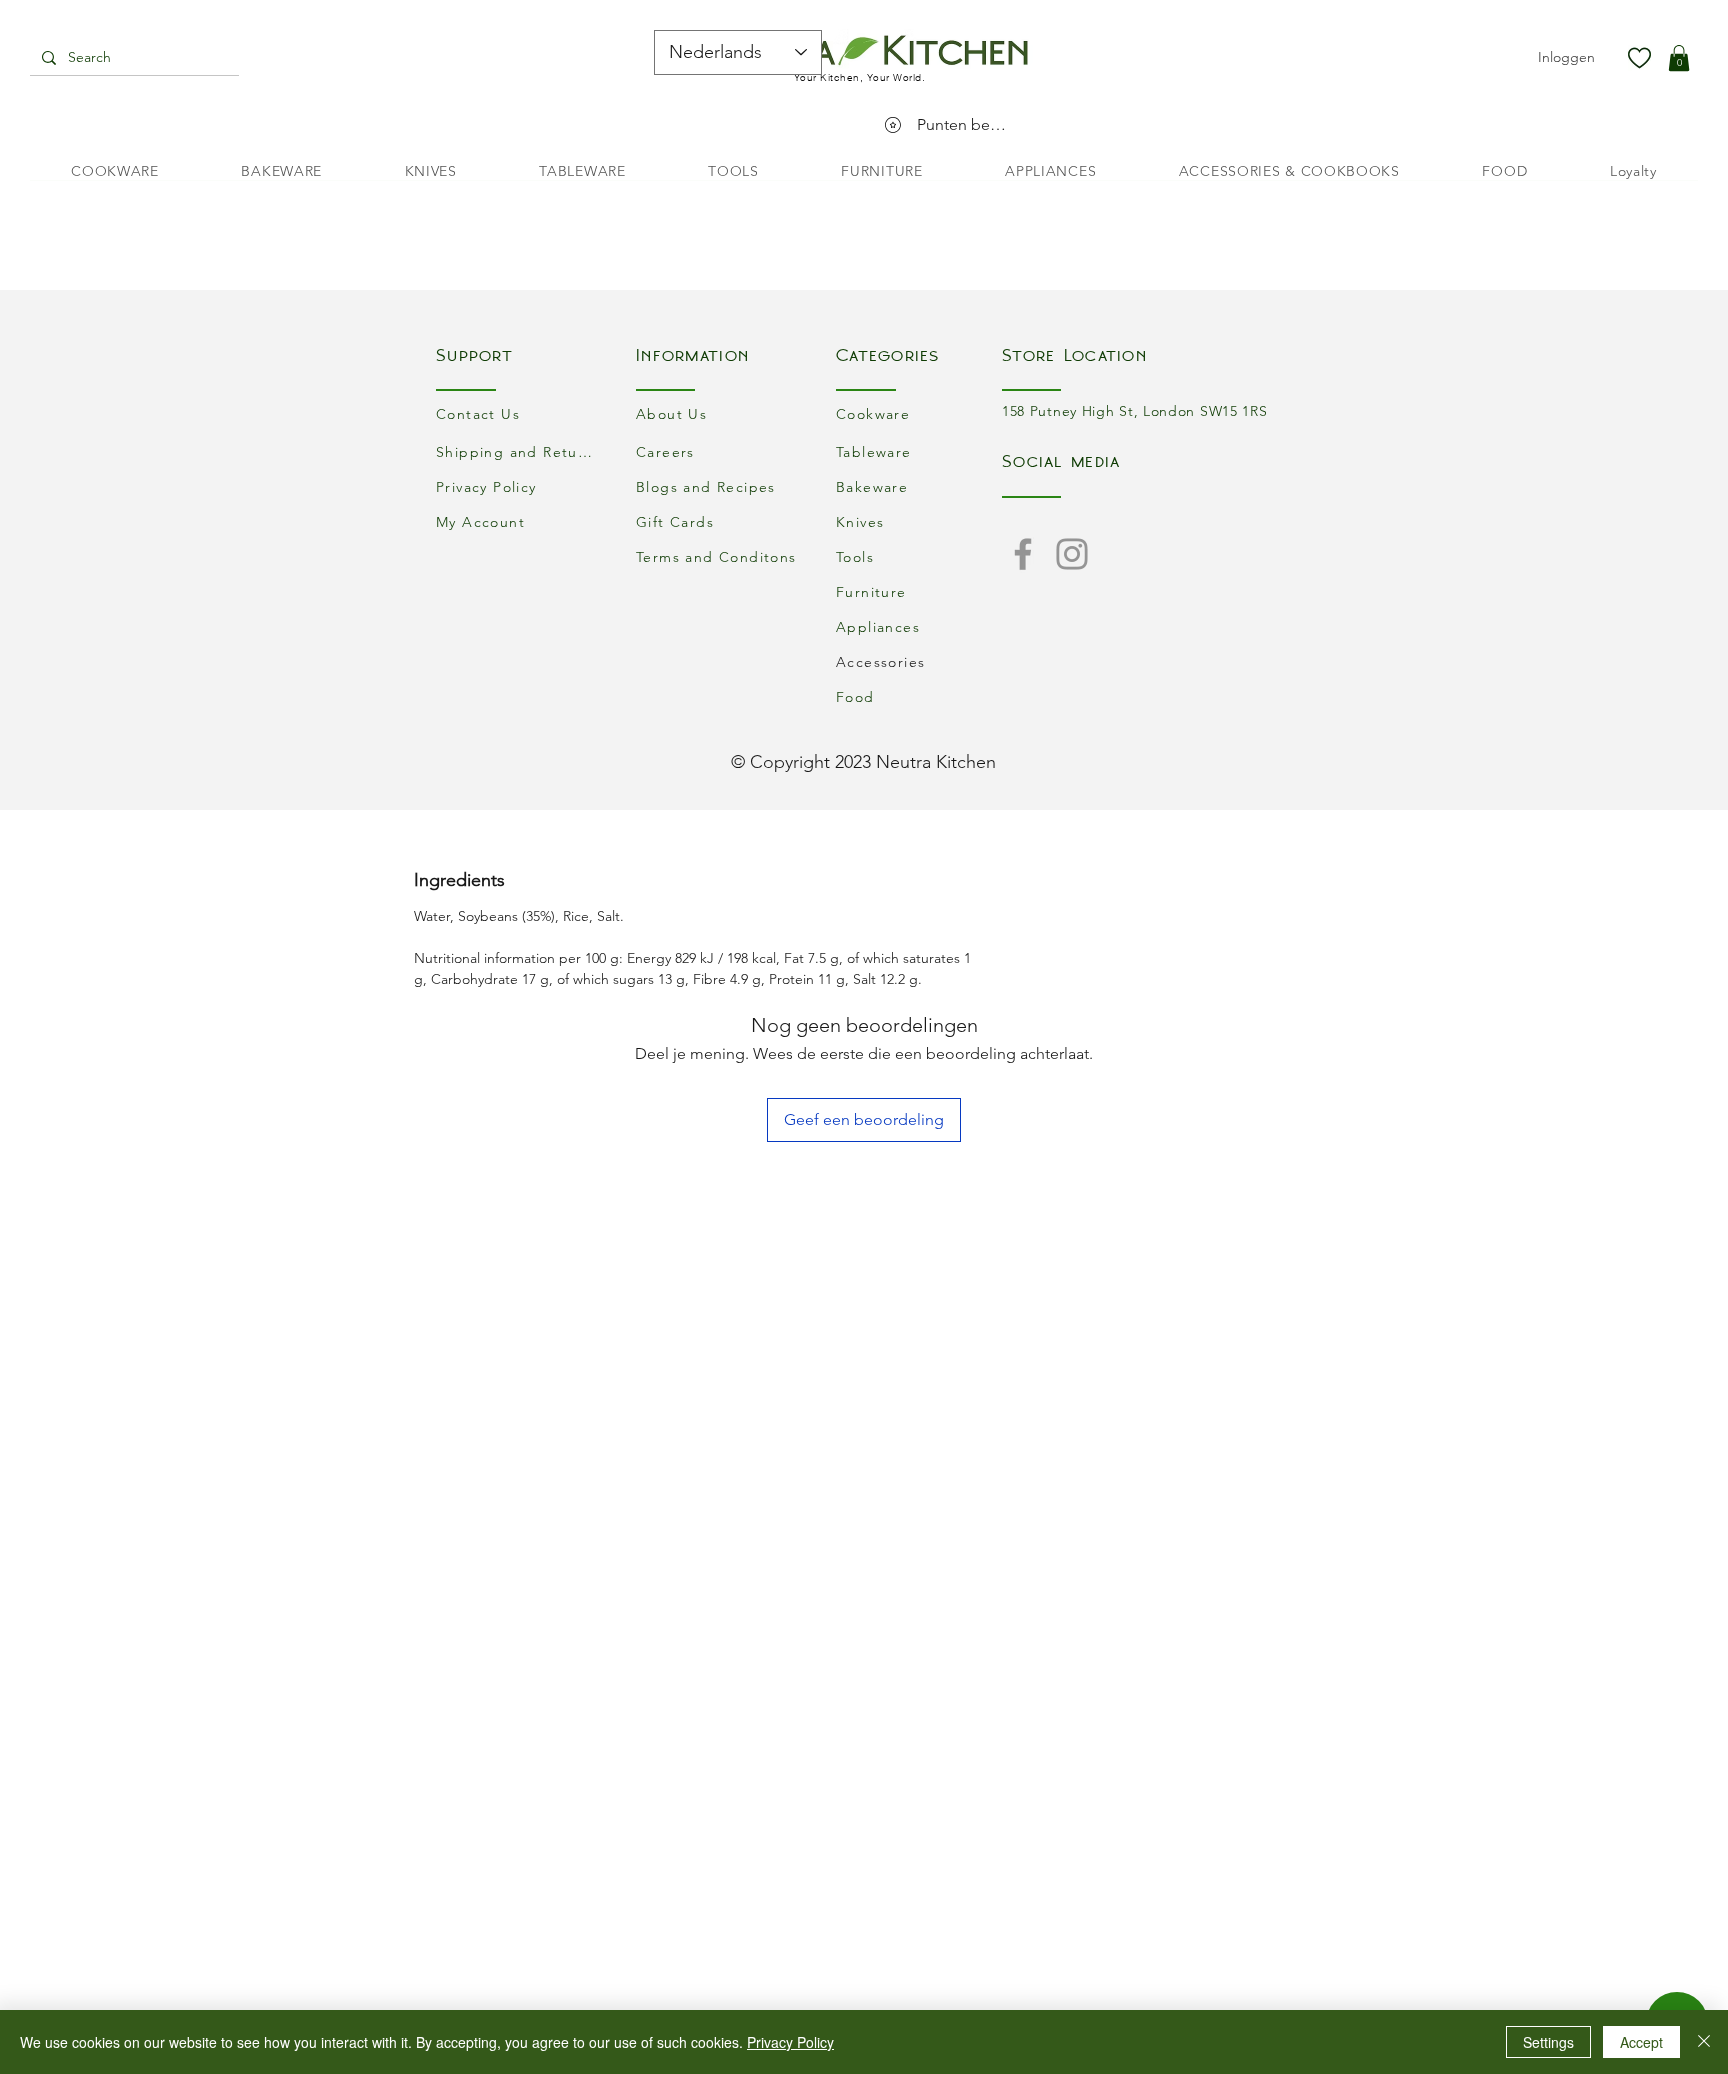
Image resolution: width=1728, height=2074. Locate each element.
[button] (1679, 58)
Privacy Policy (790, 2042)
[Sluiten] (1704, 2042)
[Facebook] (1023, 554)
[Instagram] (1072, 554)
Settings (1548, 2042)
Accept (1641, 2042)
